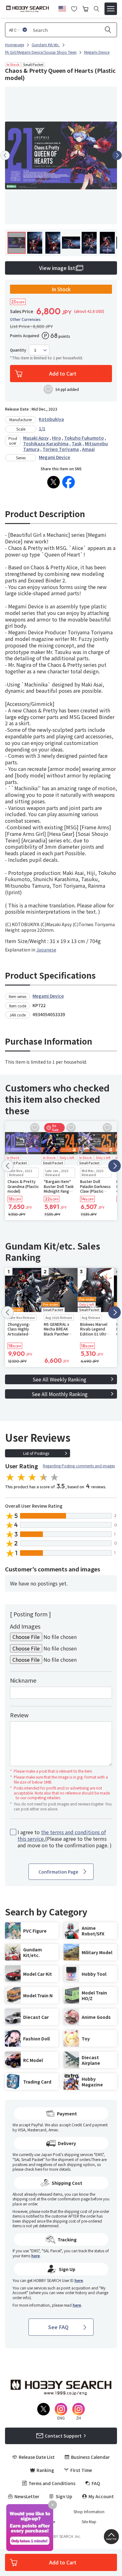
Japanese (46, 950)
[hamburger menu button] (111, 9)
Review (19, 1715)
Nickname (23, 1680)
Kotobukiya (51, 419)
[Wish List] (74, 8)
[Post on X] (53, 482)
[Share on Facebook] (69, 482)
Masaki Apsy (36, 438)
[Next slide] (117, 155)
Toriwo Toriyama (61, 449)
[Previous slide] (5, 155)
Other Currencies (25, 319)
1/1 (42, 428)
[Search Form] (97, 9)
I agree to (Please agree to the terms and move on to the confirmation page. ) (65, 1839)
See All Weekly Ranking (59, 1379)
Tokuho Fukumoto (84, 438)
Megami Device (54, 457)
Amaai (88, 449)
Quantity (18, 350)
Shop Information (89, 2512)
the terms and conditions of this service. (62, 1835)
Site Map (89, 2522)
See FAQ (58, 2327)
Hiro (56, 438)
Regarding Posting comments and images (79, 1466)
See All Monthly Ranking (60, 1394)
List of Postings (36, 1453)
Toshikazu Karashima (46, 443)
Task (77, 443)
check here (33, 2169)
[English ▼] (62, 8)
